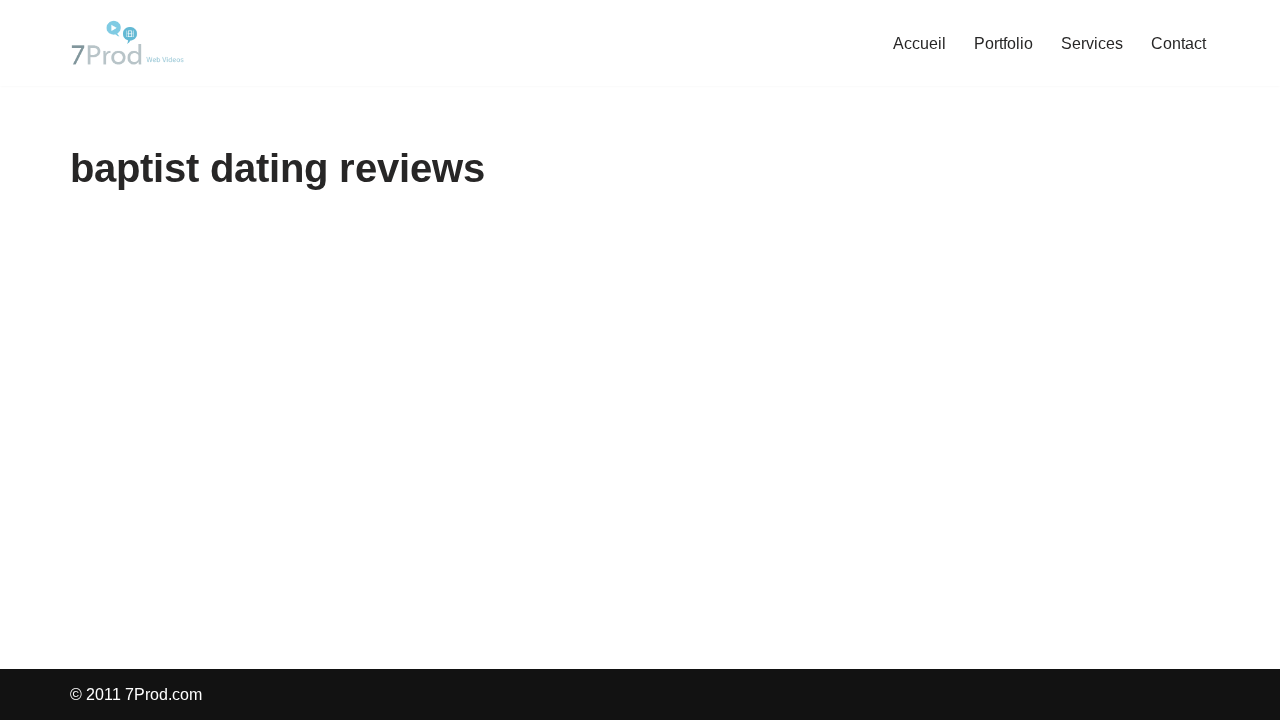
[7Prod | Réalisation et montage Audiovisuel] (130, 43)
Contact (1178, 43)
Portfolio (1003, 43)
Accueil (919, 43)
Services (1092, 43)
